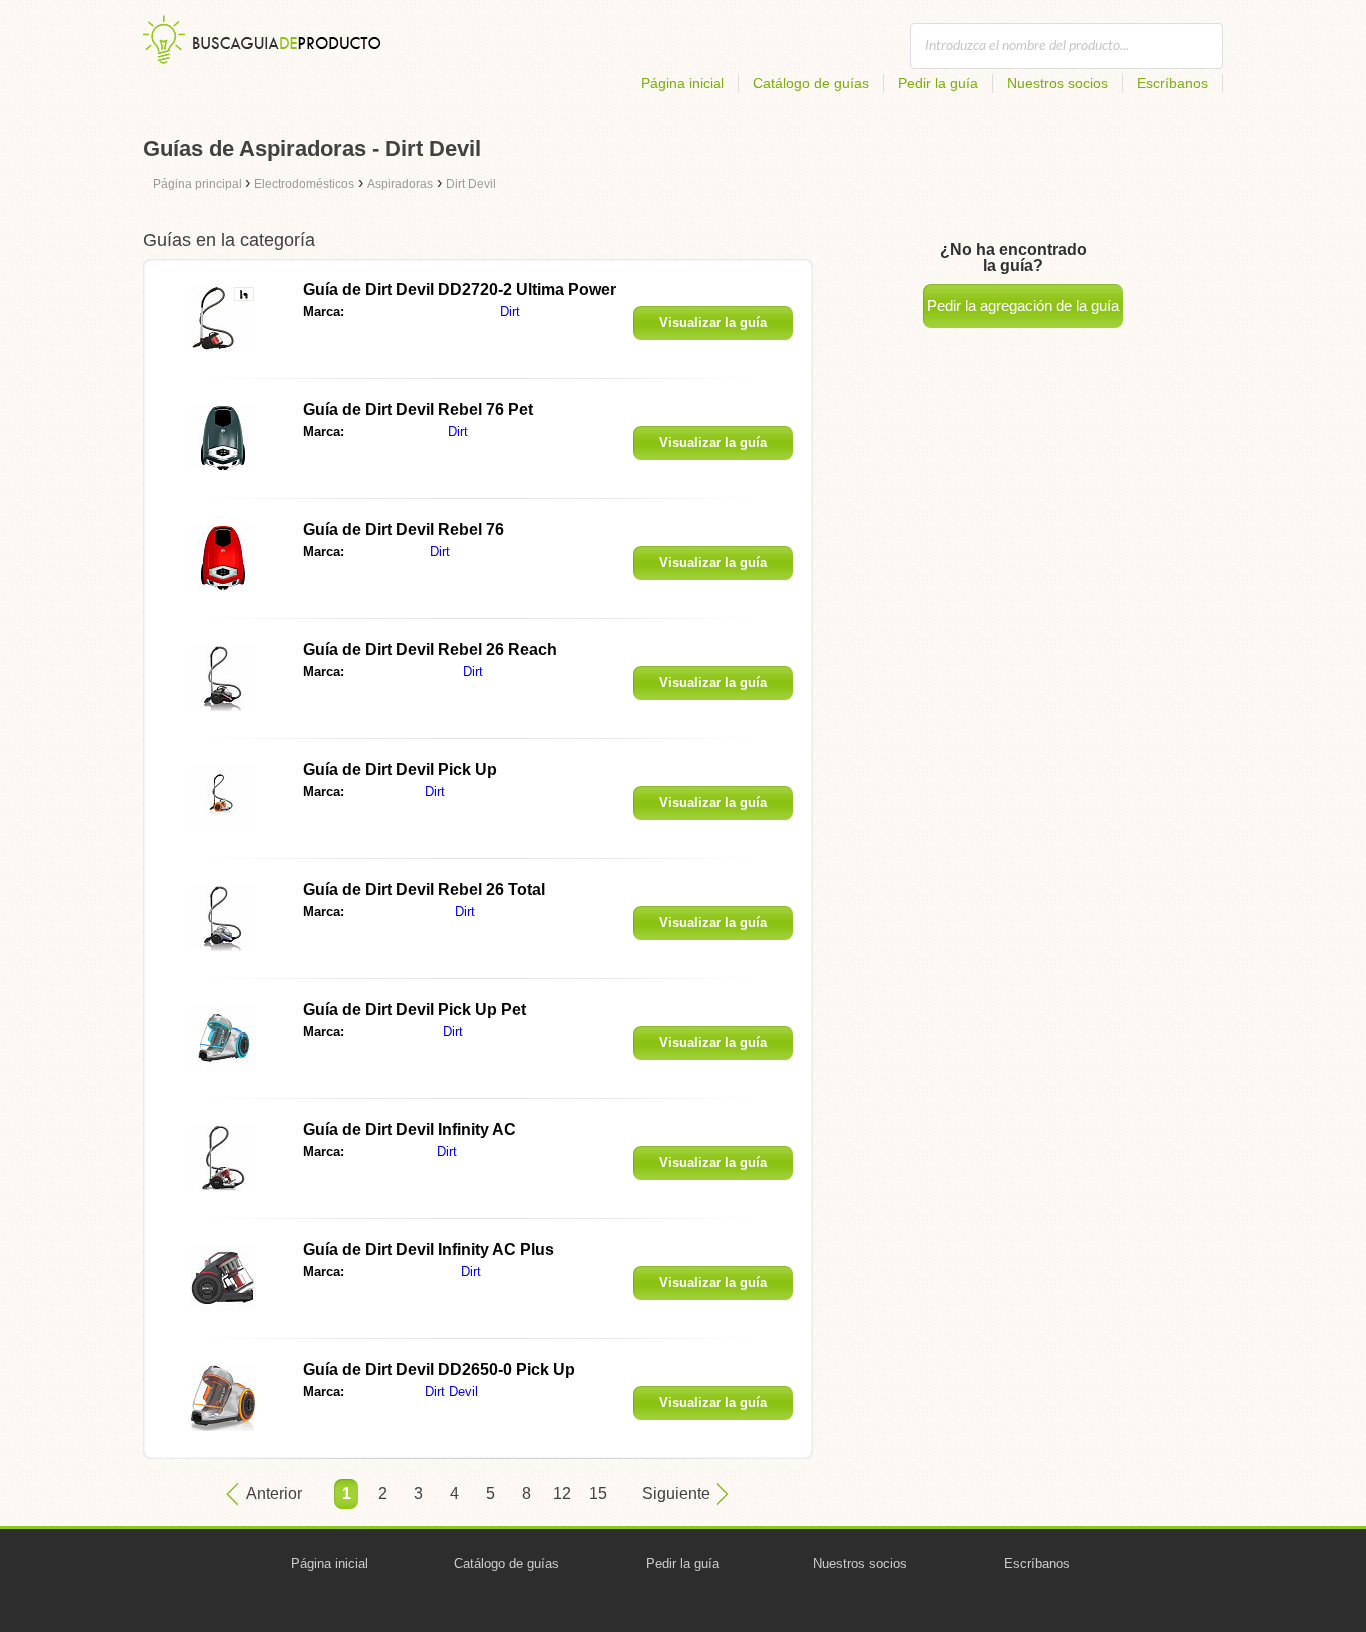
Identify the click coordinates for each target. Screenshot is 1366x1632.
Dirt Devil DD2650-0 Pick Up (439, 1369)
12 (562, 1493)
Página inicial (682, 83)
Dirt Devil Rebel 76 (403, 529)
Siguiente (676, 1493)
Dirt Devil (451, 1391)
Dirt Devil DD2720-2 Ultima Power (459, 289)
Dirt (510, 311)
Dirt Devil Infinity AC (409, 1129)
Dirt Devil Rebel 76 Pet (418, 409)
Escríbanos (1172, 83)
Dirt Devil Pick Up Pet (414, 1009)
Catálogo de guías (811, 83)
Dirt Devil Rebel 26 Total (424, 889)
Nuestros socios (1057, 83)
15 (598, 1493)
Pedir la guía (938, 83)
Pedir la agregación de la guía (1023, 305)
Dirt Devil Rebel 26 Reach (430, 649)
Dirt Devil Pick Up (400, 769)
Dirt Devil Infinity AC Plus (428, 1249)
